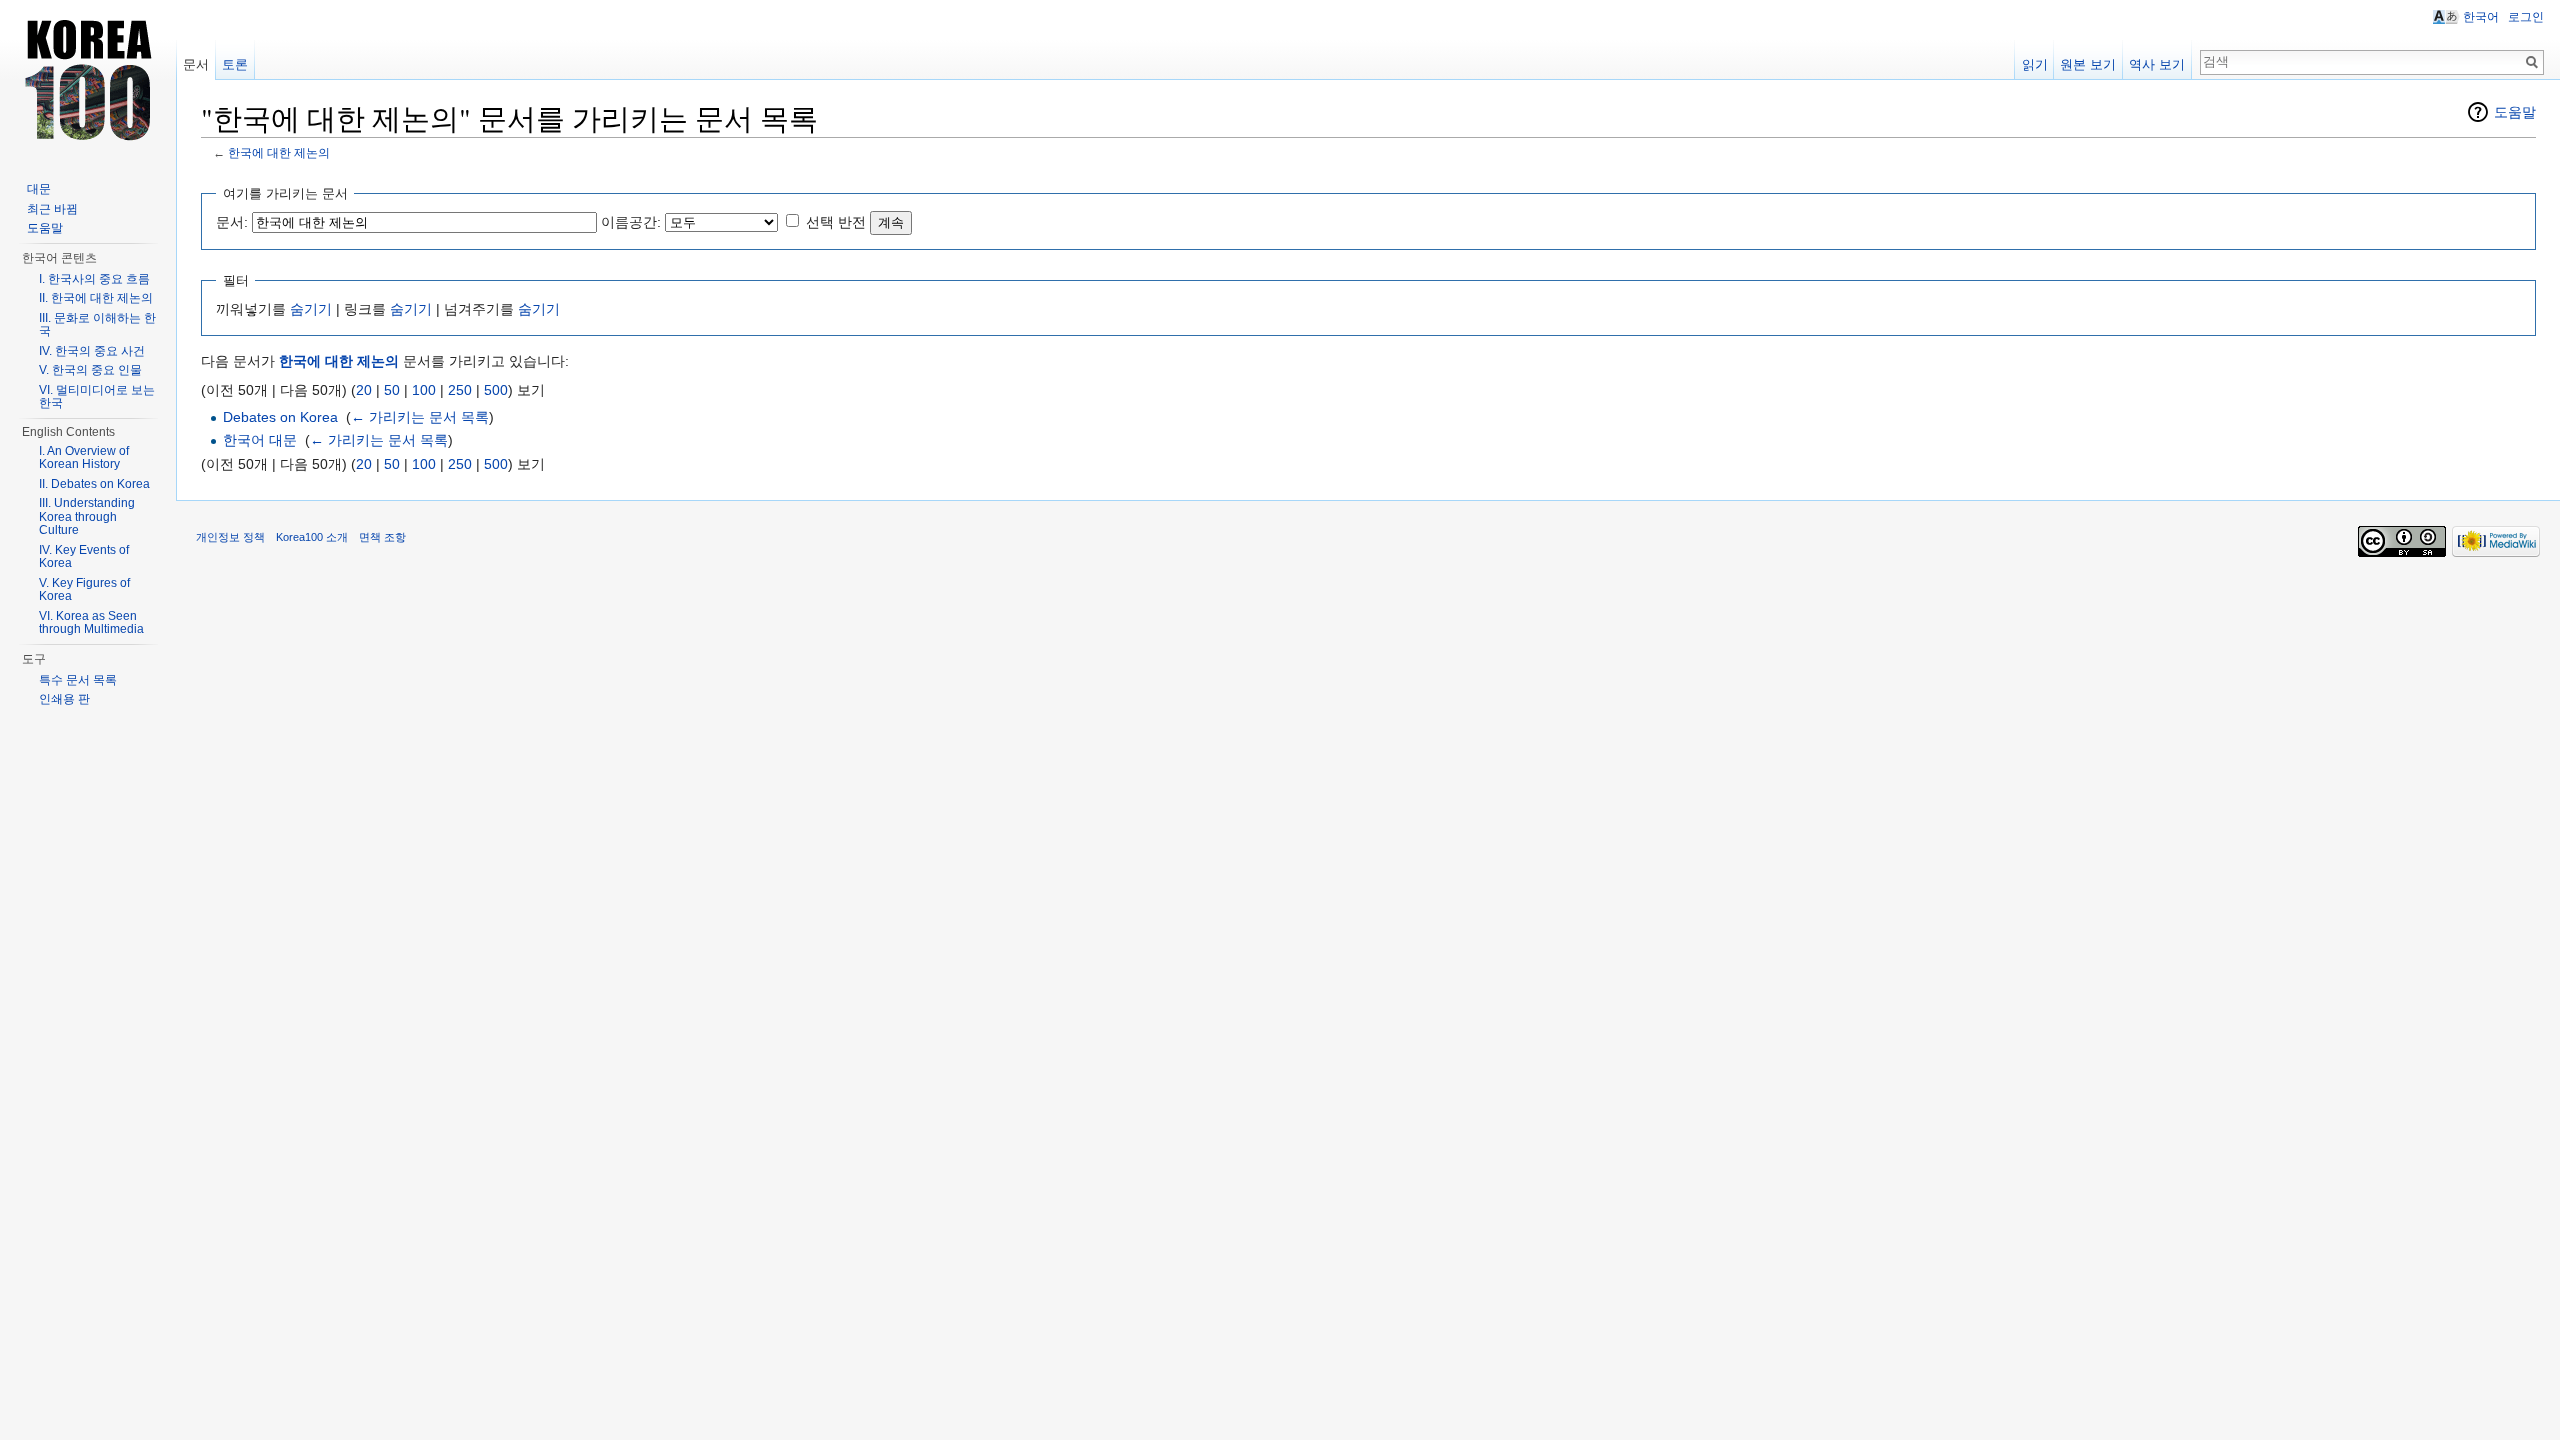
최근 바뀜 (52, 209)
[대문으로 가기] (88, 80)
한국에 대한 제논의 (279, 152)
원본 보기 (2088, 64)
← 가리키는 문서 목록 (420, 417)
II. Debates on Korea (94, 484)
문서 (196, 64)
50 (392, 390)
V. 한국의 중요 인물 (90, 370)
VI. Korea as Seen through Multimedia (91, 623)
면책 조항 (382, 537)
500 (496, 390)
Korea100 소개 (312, 537)
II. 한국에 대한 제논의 (96, 298)
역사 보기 (2157, 64)
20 (364, 390)
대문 (39, 189)
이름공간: (631, 222)
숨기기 (311, 309)
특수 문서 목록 (78, 680)
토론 (235, 64)
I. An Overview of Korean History (84, 458)
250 (460, 390)
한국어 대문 (260, 440)
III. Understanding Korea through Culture (87, 516)
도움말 (2515, 112)
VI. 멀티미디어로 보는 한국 (97, 397)
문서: (232, 222)
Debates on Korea (280, 417)
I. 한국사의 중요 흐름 (94, 279)
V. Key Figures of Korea (84, 590)
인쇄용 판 (64, 699)
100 (424, 390)
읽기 (2035, 64)
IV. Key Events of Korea (84, 557)
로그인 (2526, 17)
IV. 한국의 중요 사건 (92, 351)
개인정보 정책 (230, 537)
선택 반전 (836, 222)
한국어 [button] (2481, 17)
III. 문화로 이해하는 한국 (97, 325)
